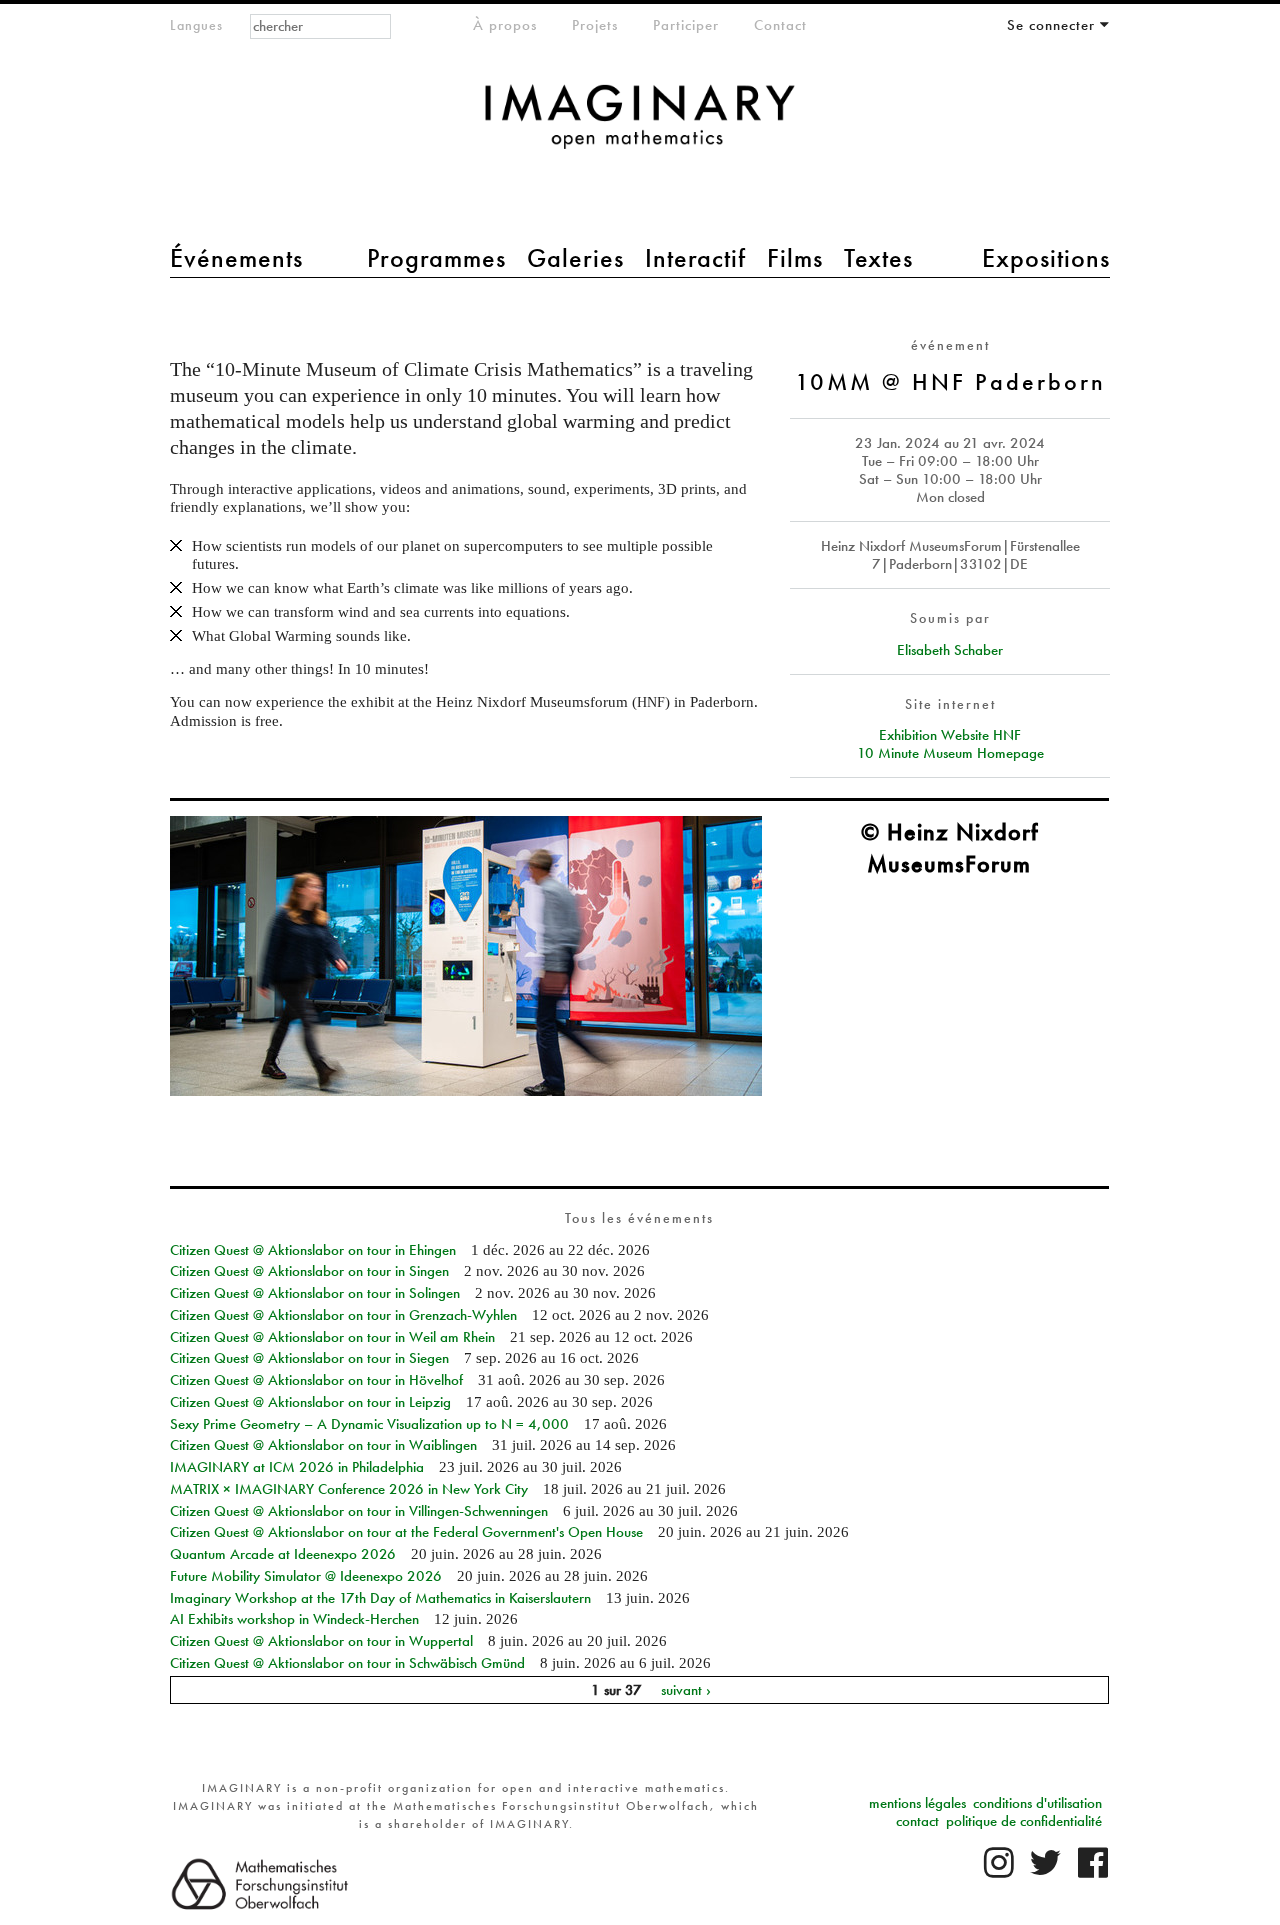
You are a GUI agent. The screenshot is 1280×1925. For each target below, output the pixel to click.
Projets (595, 25)
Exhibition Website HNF (950, 735)
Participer (686, 25)
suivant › (686, 1690)
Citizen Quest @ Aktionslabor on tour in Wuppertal (321, 1641)
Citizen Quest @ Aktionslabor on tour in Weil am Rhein (332, 1337)
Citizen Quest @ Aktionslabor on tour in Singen (309, 1271)
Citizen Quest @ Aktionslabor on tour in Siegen (309, 1358)
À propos (505, 25)
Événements (236, 258)
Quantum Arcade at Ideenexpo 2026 (283, 1554)
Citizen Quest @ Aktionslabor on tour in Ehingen (313, 1250)
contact (917, 1821)
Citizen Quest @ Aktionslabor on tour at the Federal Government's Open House (406, 1532)
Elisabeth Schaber (950, 650)
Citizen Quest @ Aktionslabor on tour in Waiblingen (323, 1445)
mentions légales (917, 1803)
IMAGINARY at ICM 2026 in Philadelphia (297, 1467)
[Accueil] (640, 126)
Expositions (1046, 258)
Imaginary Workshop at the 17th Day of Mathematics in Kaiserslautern (380, 1598)
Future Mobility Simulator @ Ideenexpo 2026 (306, 1576)
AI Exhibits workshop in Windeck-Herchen (294, 1619)
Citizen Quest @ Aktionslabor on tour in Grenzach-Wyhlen (343, 1315)
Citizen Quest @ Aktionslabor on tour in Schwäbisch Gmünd (347, 1663)
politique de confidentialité (1024, 1821)
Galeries (575, 258)
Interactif (695, 258)
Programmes (436, 258)
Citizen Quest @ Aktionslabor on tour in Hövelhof (316, 1380)
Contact (780, 25)
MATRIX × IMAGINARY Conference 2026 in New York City (349, 1489)
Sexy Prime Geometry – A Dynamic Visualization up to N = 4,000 (369, 1424)
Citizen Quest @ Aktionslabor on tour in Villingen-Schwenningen (359, 1511)
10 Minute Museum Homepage (950, 753)
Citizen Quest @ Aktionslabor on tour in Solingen (315, 1293)
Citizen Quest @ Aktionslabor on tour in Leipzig (310, 1402)
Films (795, 258)
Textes (878, 258)
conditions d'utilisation (1037, 1803)
